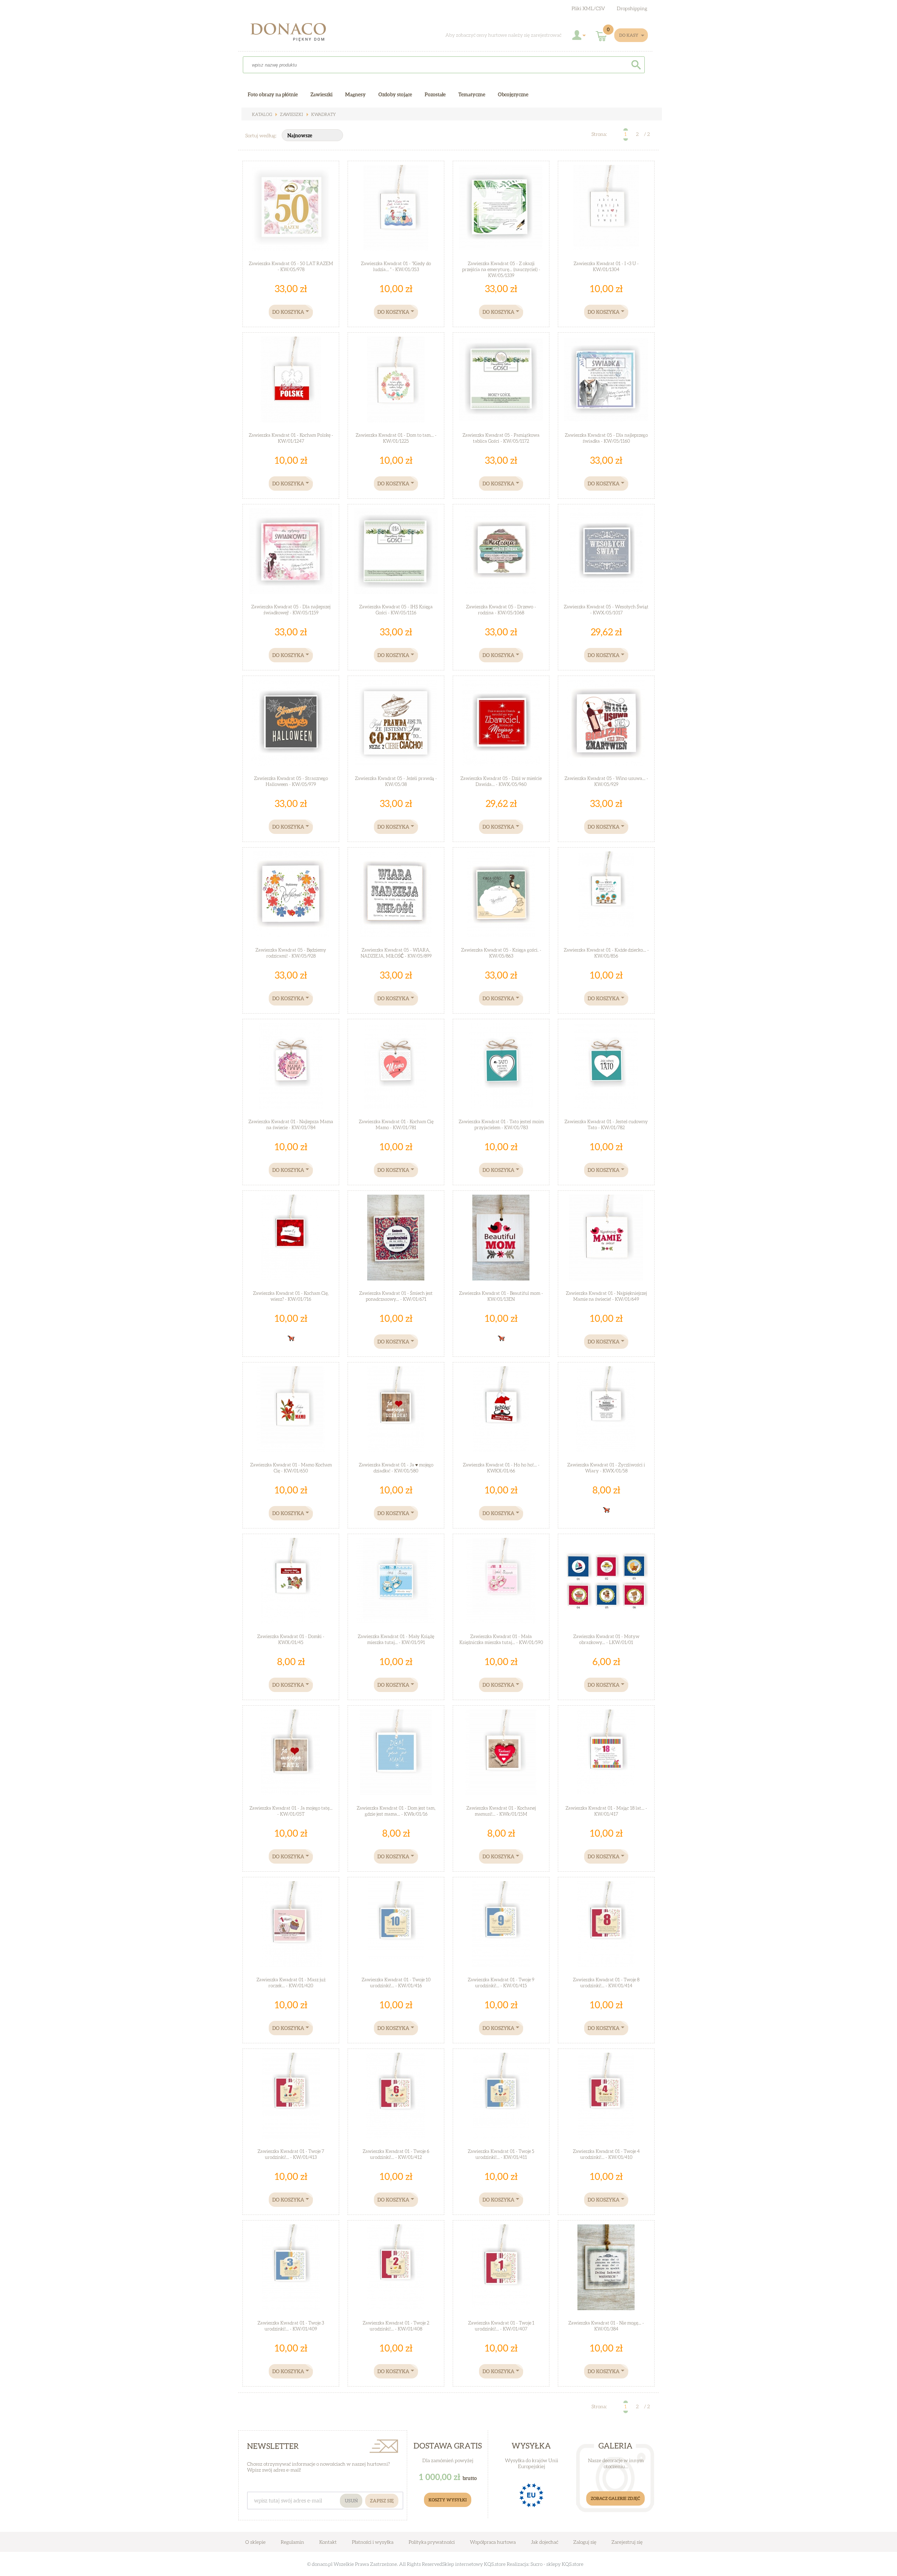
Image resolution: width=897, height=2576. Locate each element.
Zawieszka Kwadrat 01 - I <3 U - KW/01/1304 (606, 266)
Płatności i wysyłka (373, 2542)
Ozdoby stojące (395, 94)
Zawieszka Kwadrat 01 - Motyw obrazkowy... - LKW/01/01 (606, 1639)
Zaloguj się (585, 2542)
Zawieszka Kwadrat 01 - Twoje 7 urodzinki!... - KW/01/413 (291, 2154)
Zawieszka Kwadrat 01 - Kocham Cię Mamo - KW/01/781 (396, 1124)
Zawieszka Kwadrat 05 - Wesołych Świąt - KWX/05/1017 (606, 610)
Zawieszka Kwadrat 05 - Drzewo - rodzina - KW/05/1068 (501, 610)
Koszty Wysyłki (448, 2500)
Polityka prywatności (432, 2542)
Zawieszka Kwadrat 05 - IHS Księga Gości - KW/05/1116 (396, 610)
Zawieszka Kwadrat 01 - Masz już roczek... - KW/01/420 (291, 1983)
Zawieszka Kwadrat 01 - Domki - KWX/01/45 (291, 1639)
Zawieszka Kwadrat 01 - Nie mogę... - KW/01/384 (606, 2326)
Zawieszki (291, 114)
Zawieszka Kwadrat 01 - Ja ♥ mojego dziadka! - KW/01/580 (396, 1468)
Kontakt (328, 2542)
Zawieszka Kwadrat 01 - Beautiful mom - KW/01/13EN (501, 1296)
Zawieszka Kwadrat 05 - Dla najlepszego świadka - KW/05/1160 (606, 438)
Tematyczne (472, 94)
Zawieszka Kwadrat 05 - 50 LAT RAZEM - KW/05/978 (291, 266)
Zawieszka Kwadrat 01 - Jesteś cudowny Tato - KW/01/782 (606, 1124)
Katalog (262, 114)
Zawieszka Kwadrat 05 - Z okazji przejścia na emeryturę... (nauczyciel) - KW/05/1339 (501, 269)
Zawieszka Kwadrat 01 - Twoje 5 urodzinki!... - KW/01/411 (501, 2154)
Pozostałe (435, 94)
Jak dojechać (545, 2542)
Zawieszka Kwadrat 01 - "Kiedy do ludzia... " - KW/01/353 (396, 266)
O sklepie (255, 2542)
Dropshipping (632, 8)
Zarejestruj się (627, 2542)
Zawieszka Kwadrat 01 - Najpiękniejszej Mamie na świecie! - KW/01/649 (606, 1296)
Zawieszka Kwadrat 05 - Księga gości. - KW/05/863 (501, 953)
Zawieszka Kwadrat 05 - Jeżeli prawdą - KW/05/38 (396, 781)
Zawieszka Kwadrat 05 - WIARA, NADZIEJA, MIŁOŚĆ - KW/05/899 (396, 953)
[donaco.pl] (294, 34)
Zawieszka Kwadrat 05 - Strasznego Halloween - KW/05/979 (291, 781)
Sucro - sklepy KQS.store (557, 2564)
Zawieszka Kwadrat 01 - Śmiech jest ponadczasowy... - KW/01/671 (396, 1296)
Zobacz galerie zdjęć (615, 2498)
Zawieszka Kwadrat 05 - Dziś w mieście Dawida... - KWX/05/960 (501, 781)
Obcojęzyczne (513, 94)
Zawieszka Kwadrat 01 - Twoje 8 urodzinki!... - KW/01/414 (606, 1983)
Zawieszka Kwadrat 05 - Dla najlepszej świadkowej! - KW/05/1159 (291, 610)
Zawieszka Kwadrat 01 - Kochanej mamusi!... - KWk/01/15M (501, 1811)
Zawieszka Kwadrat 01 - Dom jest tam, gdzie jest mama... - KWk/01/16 (396, 1811)
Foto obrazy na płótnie (273, 94)
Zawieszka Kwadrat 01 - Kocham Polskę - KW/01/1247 (291, 438)
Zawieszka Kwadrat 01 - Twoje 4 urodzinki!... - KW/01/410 (606, 2154)
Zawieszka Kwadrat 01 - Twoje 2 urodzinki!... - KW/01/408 (396, 2326)
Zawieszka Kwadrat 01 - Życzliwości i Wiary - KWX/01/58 (606, 1468)
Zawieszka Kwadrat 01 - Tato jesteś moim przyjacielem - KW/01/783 (501, 1124)
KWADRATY (323, 114)
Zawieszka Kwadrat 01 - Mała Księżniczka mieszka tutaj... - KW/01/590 (501, 1639)
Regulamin (292, 2542)
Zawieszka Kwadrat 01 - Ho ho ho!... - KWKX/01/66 (501, 1468)
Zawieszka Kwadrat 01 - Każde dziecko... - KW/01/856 (606, 953)
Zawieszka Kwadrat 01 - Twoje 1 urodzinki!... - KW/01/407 (501, 2326)
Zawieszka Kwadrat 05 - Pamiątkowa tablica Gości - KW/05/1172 (501, 438)
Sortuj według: (261, 135)
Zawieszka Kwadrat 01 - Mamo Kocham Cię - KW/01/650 (291, 1468)
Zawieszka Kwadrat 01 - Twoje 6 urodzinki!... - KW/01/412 (396, 2154)
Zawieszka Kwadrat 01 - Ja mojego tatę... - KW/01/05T (291, 1811)
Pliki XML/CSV (588, 8)
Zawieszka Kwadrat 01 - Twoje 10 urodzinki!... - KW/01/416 (396, 1983)
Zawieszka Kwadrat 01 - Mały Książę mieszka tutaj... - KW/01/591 (396, 1639)
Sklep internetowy (463, 2564)
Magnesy (355, 94)
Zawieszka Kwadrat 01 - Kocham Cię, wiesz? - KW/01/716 (291, 1296)
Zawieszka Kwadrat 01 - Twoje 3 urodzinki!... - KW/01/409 (291, 2326)
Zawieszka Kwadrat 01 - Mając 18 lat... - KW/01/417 (606, 1811)
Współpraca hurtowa (493, 2542)
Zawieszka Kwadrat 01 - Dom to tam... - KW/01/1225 (396, 438)
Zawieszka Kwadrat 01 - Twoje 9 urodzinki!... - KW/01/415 (501, 1983)
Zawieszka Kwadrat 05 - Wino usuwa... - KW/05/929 (606, 781)
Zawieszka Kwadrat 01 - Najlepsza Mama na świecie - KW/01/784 (291, 1124)
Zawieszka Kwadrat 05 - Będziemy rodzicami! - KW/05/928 (291, 953)
